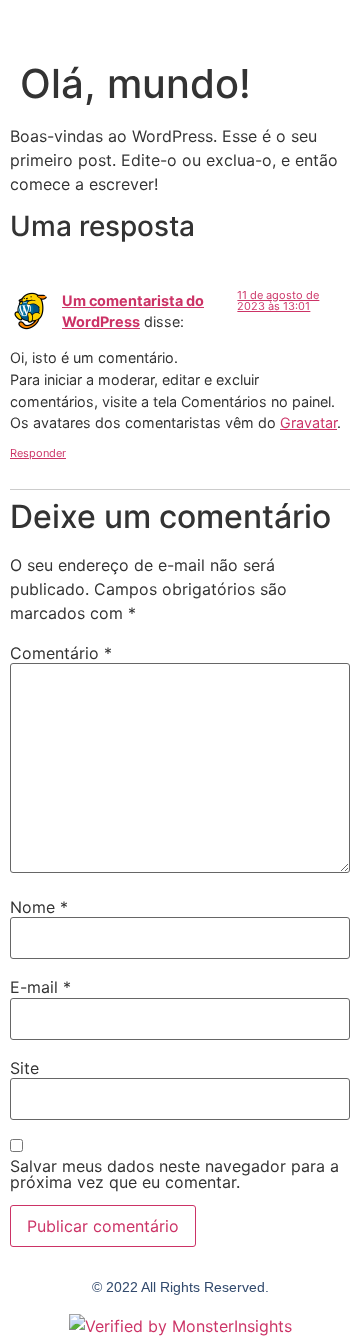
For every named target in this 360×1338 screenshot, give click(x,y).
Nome (39, 907)
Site (24, 1068)
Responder (38, 453)
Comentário (61, 653)
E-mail (40, 987)
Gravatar (308, 422)
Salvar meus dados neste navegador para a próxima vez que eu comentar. (174, 1174)
